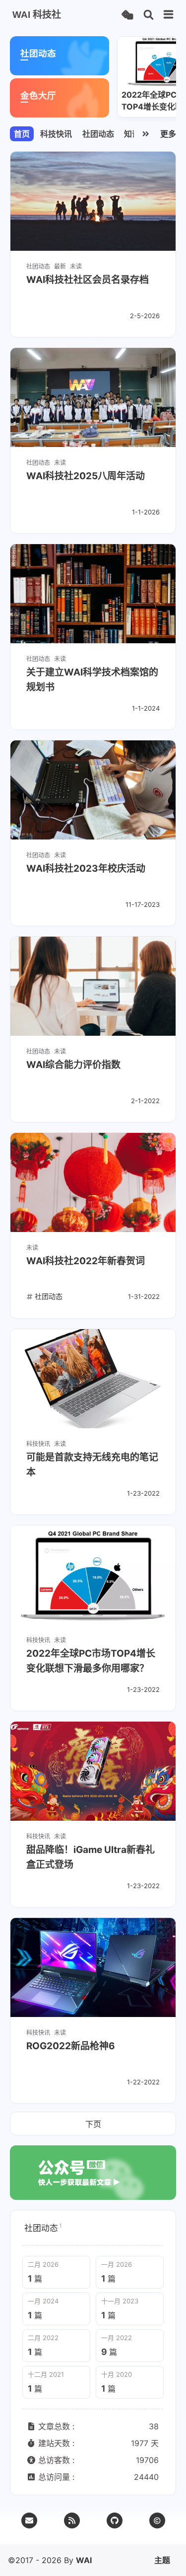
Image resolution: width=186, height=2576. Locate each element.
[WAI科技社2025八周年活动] (93, 397)
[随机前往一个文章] (127, 15)
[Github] (115, 2520)
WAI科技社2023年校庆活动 (86, 868)
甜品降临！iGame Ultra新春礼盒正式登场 (91, 1857)
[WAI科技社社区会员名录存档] (93, 201)
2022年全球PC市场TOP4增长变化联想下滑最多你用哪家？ (91, 1661)
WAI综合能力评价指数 (73, 1065)
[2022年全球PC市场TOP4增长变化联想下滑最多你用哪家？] (93, 1575)
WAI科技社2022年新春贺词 (86, 1261)
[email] (29, 2520)
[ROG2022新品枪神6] (93, 1967)
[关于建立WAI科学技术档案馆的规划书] (93, 594)
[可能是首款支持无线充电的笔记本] (93, 1379)
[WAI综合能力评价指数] (93, 986)
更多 (168, 134)
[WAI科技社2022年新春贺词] (93, 1182)
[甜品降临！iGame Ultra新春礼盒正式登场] (93, 1771)
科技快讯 (56, 134)
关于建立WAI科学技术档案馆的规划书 (92, 680)
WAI (84, 2560)
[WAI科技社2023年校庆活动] (93, 790)
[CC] (157, 2520)
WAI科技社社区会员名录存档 (88, 280)
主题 (162, 2560)
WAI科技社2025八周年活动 (86, 476)
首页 (22, 134)
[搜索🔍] (149, 15)
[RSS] (72, 2520)
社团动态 (98, 134)
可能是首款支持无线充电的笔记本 (92, 1465)
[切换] (169, 15)
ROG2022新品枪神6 (71, 2046)
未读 (76, 266)
